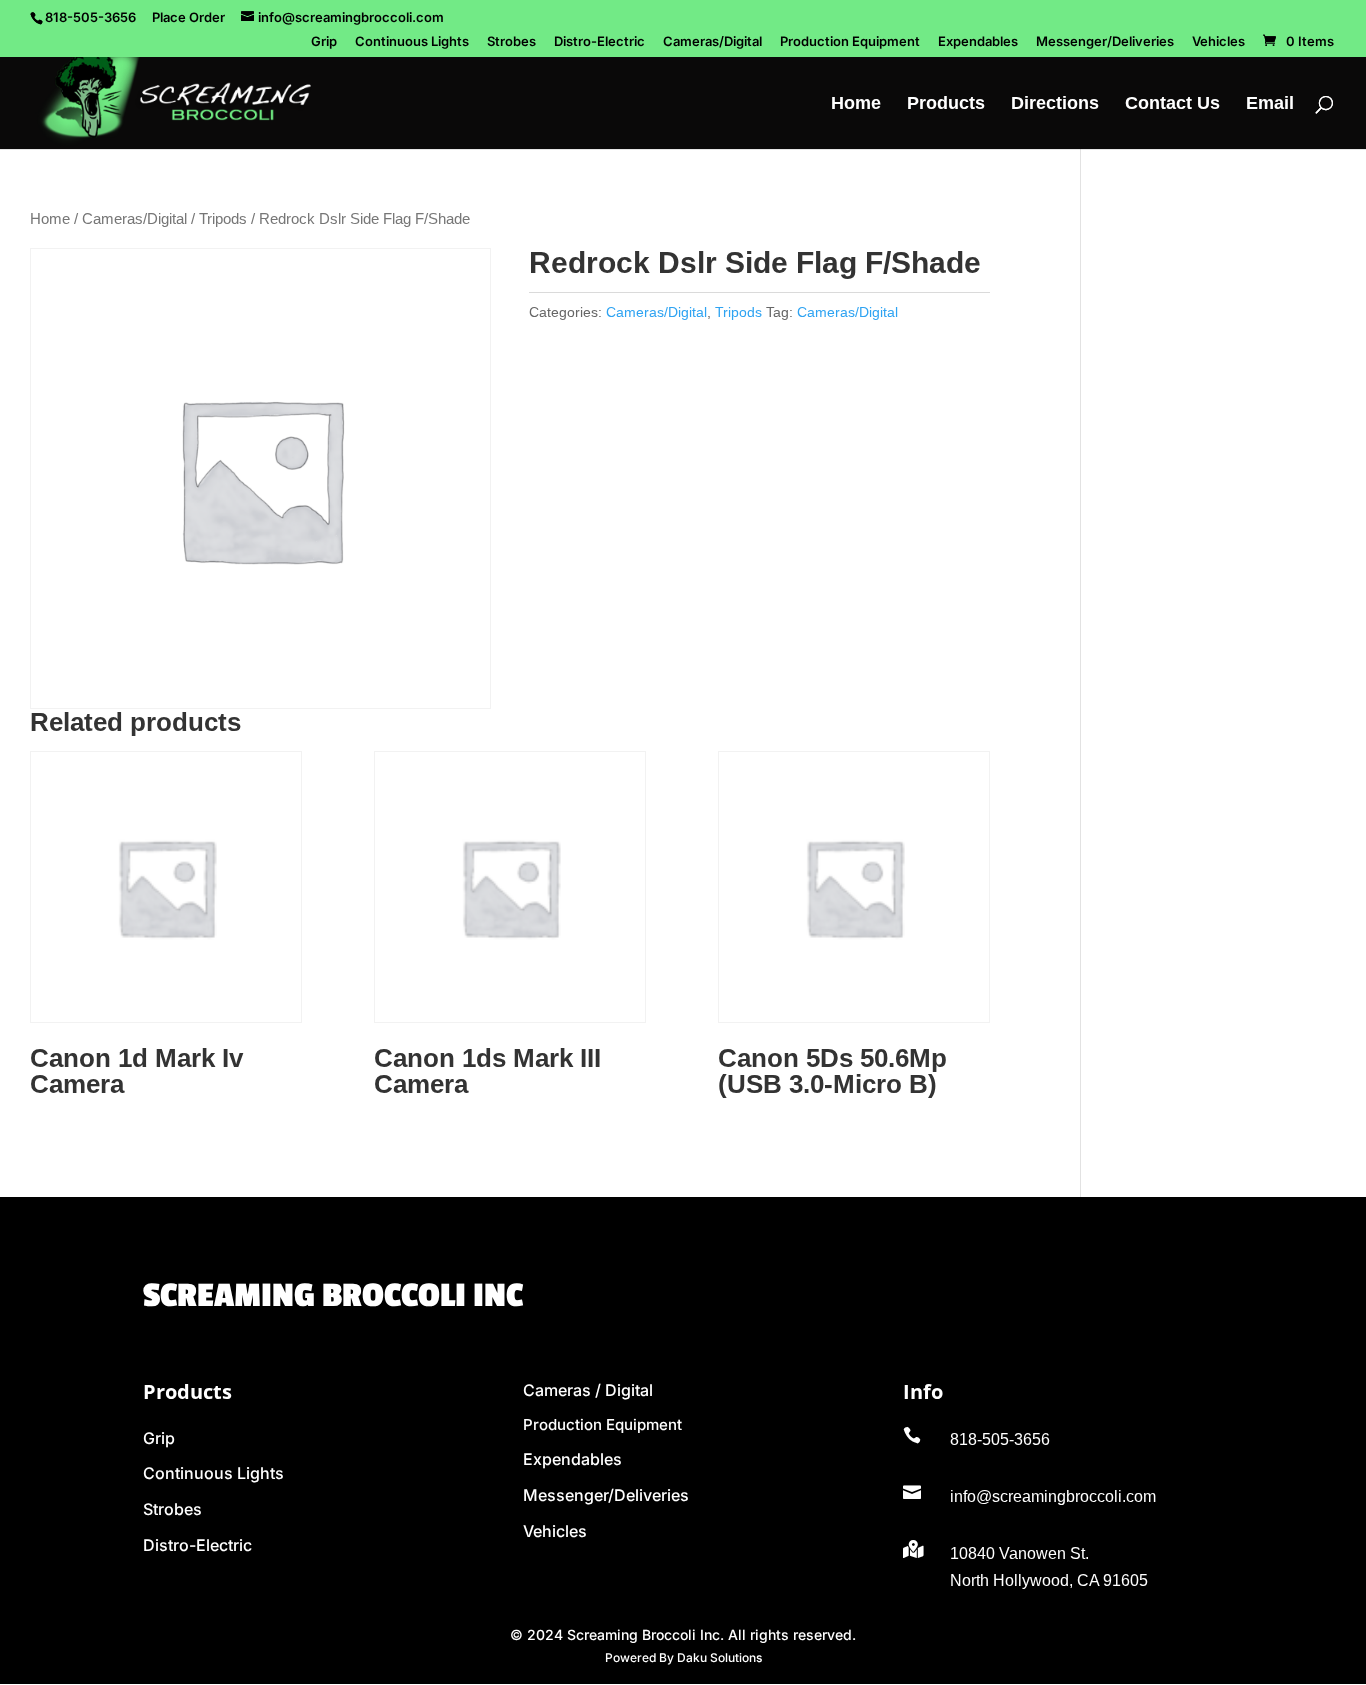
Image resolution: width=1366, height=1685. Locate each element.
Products (946, 104)
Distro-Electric (599, 42)
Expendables (978, 42)
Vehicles (1218, 42)
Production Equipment (850, 42)
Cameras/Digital (712, 42)
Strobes (511, 42)
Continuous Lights (412, 42)
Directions (1055, 104)
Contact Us (1172, 104)
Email (1270, 104)
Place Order (188, 17)
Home (856, 104)
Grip (324, 42)
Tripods (223, 219)
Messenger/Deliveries (1105, 42)
